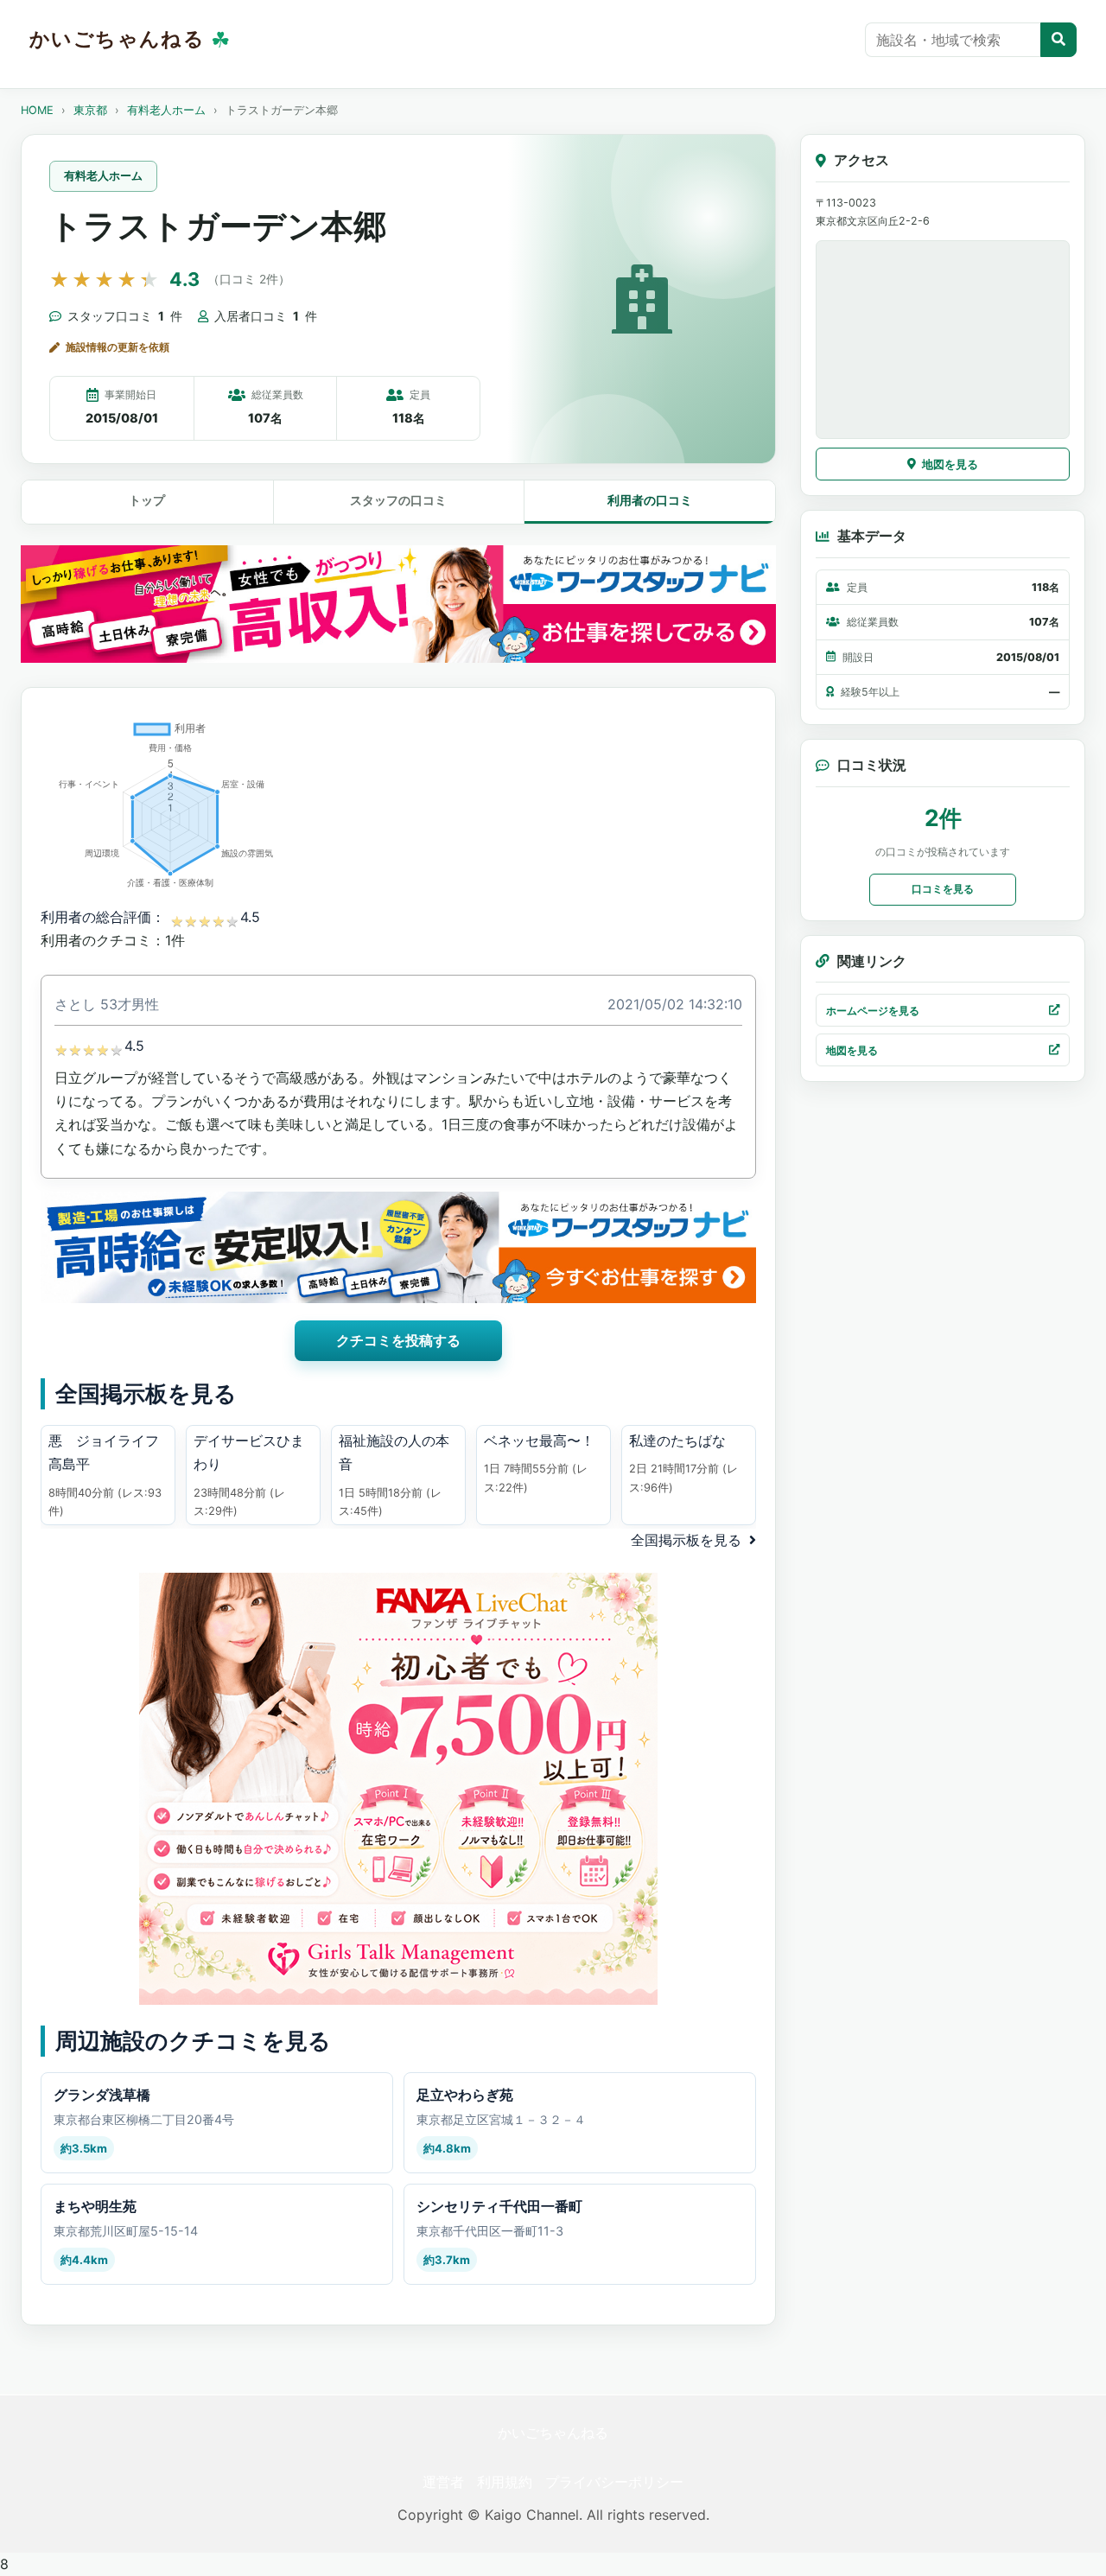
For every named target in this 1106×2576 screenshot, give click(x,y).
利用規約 (505, 2482)
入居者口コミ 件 (266, 316)
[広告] (398, 604)
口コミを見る (943, 888)
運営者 (443, 2482)
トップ (147, 500)
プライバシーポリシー (614, 2482)
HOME (37, 110)
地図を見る (950, 464)
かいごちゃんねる (553, 2433)
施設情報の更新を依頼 (118, 347)
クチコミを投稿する (398, 1340)
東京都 (90, 110)
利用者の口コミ (650, 500)
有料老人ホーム (166, 110)
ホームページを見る (873, 1010)
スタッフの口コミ (398, 500)
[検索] (1058, 40)
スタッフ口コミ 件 (125, 316)
